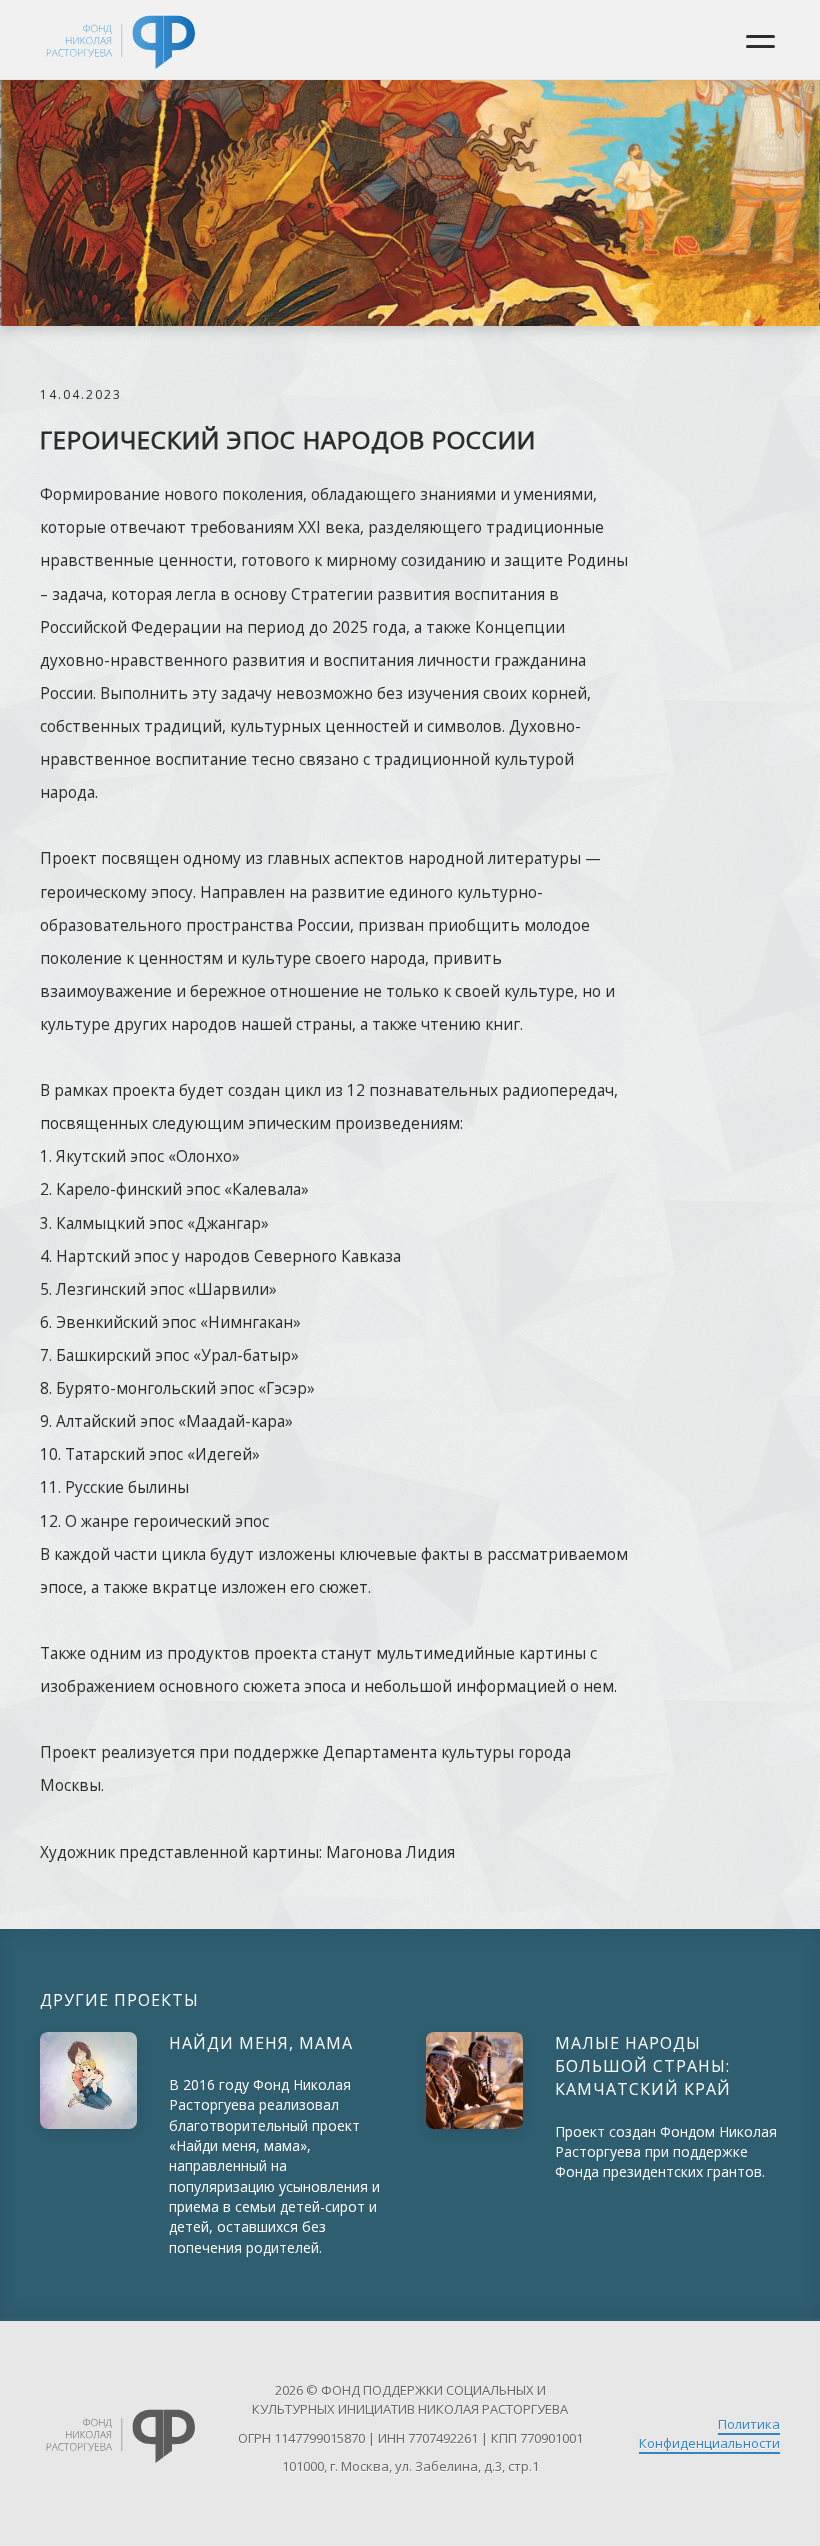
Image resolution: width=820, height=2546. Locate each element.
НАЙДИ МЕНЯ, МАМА (261, 2043)
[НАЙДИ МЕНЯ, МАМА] (88, 2080)
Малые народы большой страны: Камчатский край (643, 2066)
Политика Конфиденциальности (709, 2433)
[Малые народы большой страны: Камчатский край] (474, 2080)
